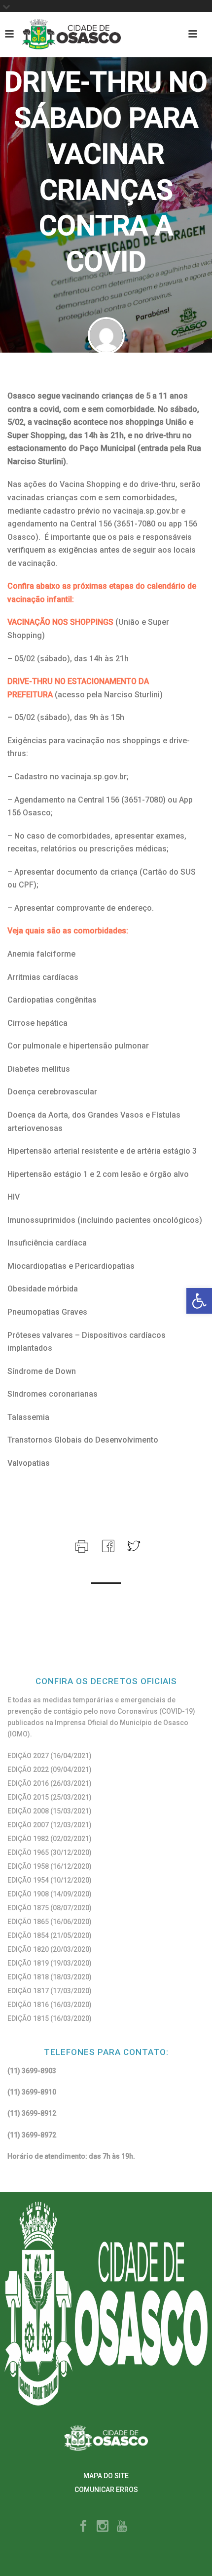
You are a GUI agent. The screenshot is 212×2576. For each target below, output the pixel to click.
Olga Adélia (111, 363)
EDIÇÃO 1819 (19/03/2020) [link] (50, 1963)
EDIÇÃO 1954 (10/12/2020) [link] (50, 1880)
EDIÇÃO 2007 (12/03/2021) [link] (50, 1825)
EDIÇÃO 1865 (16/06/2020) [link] (50, 1922)
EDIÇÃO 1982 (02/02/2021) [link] (50, 1839)
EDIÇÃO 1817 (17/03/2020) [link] (50, 1991)
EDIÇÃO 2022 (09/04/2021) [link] (50, 1770)
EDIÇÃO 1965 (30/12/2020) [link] (50, 1852)
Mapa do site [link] (106, 2476)
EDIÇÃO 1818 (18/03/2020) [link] (50, 1977)
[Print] (81, 1545)
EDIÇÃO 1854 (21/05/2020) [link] (50, 1935)
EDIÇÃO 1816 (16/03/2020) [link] (50, 2005)
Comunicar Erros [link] (106, 2490)
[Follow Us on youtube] (122, 2527)
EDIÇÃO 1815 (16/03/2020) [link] (50, 2018)
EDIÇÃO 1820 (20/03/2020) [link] (50, 1949)
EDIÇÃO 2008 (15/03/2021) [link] (50, 1811)
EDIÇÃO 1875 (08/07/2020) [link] (50, 1908)
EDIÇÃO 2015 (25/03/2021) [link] (50, 1797)
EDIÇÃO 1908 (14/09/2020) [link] (50, 1894)
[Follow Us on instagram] (103, 2527)
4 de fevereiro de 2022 (106, 374)
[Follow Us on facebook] (83, 2527)
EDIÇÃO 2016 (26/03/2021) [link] (50, 1783)
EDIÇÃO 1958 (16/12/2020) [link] (50, 1866)
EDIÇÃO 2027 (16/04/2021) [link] (50, 1756)
